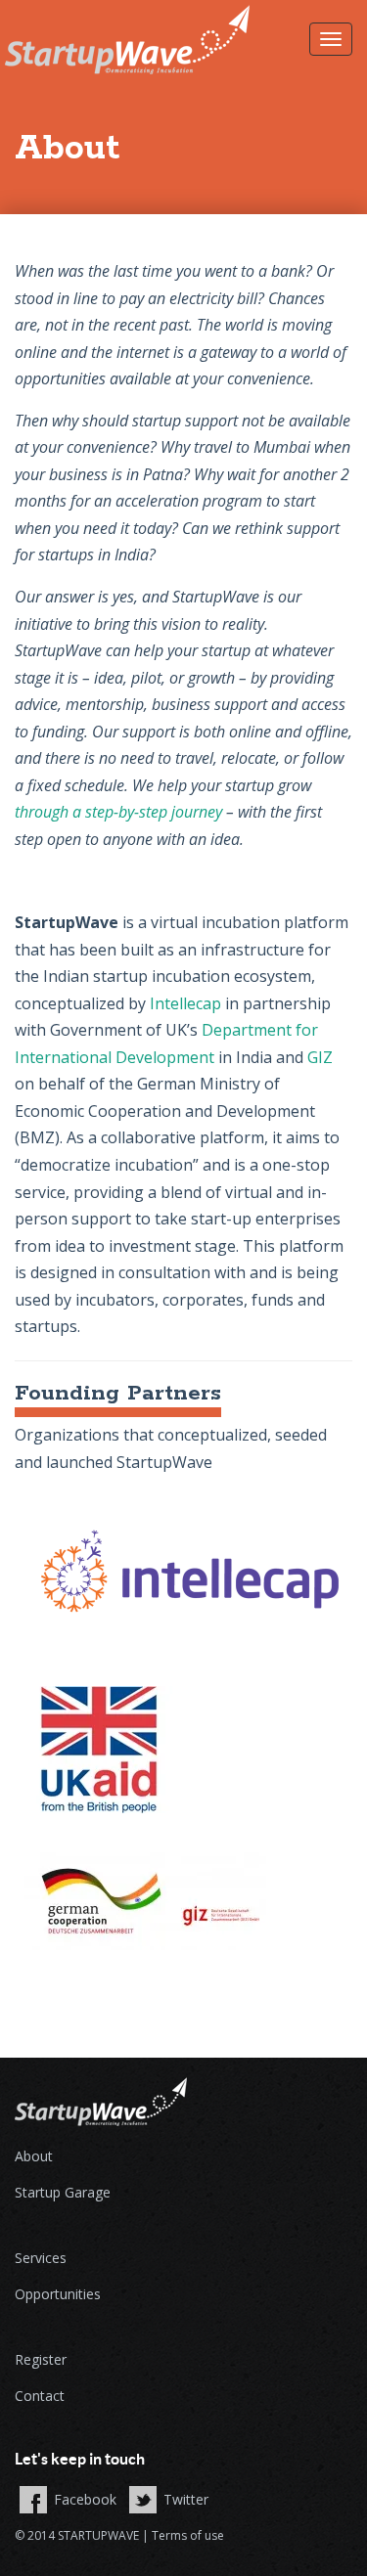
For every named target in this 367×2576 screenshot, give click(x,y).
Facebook (85, 2499)
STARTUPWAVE (98, 2535)
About (34, 2156)
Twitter (186, 2499)
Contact (40, 2396)
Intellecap (185, 1003)
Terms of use (188, 2535)
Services (41, 2258)
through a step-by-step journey (118, 812)
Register (41, 2359)
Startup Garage (63, 2192)
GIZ (320, 1057)
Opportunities (58, 2294)
